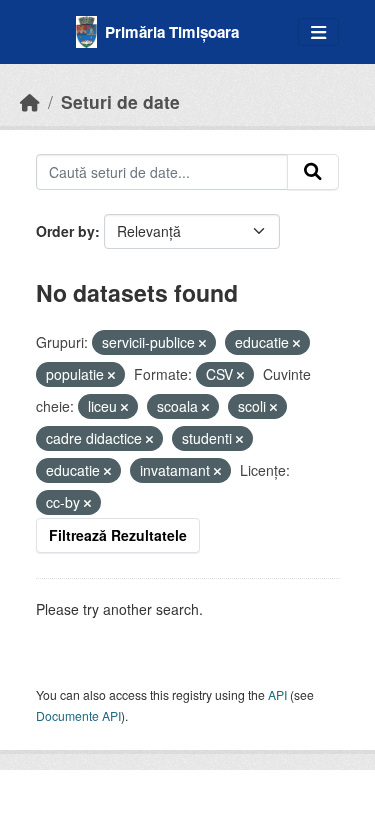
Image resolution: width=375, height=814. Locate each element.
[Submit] (313, 172)
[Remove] (202, 343)
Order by (65, 231)
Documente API (78, 715)
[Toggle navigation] (318, 32)
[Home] (30, 101)
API (277, 694)
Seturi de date (120, 101)
